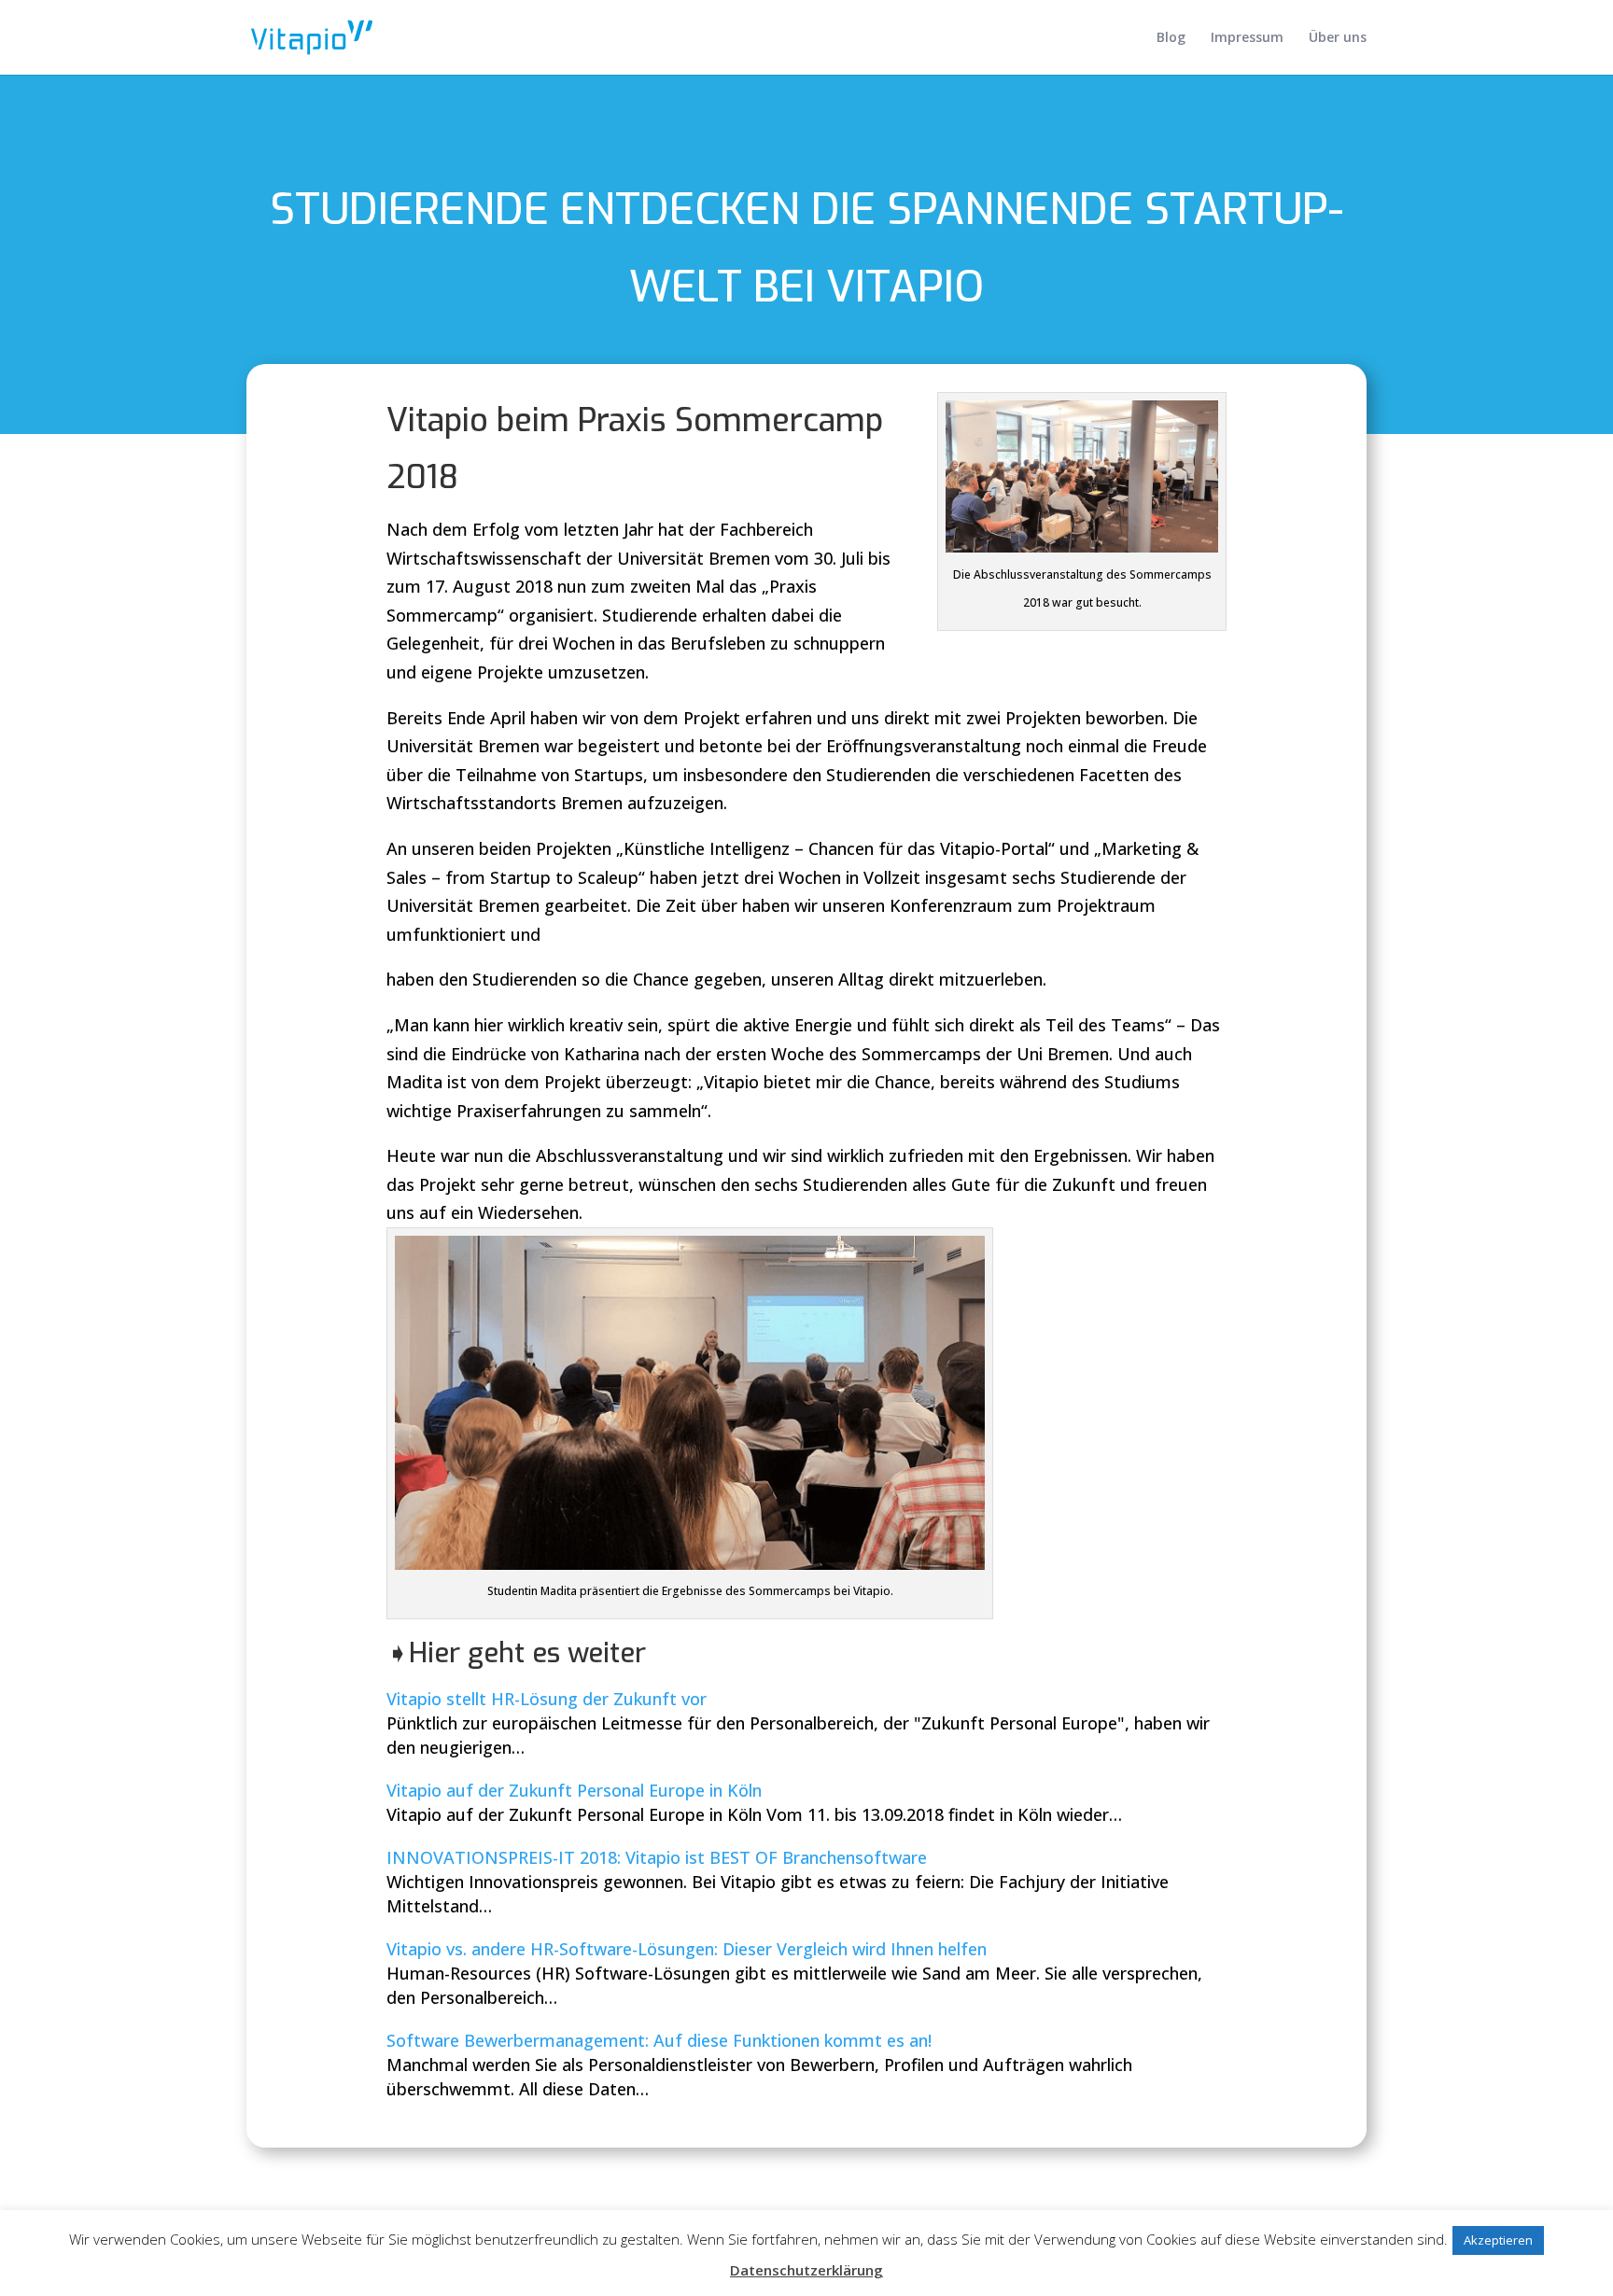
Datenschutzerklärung (806, 2270)
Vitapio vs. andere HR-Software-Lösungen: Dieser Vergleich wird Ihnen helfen (687, 1949)
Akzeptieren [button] (1498, 2240)
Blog (1171, 38)
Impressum (1247, 38)
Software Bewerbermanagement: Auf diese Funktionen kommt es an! (659, 2040)
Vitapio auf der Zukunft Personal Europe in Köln (574, 1790)
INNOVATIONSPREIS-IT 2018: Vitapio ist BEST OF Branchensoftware (657, 1857)
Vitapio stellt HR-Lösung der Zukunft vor (547, 1699)
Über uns (1338, 38)
